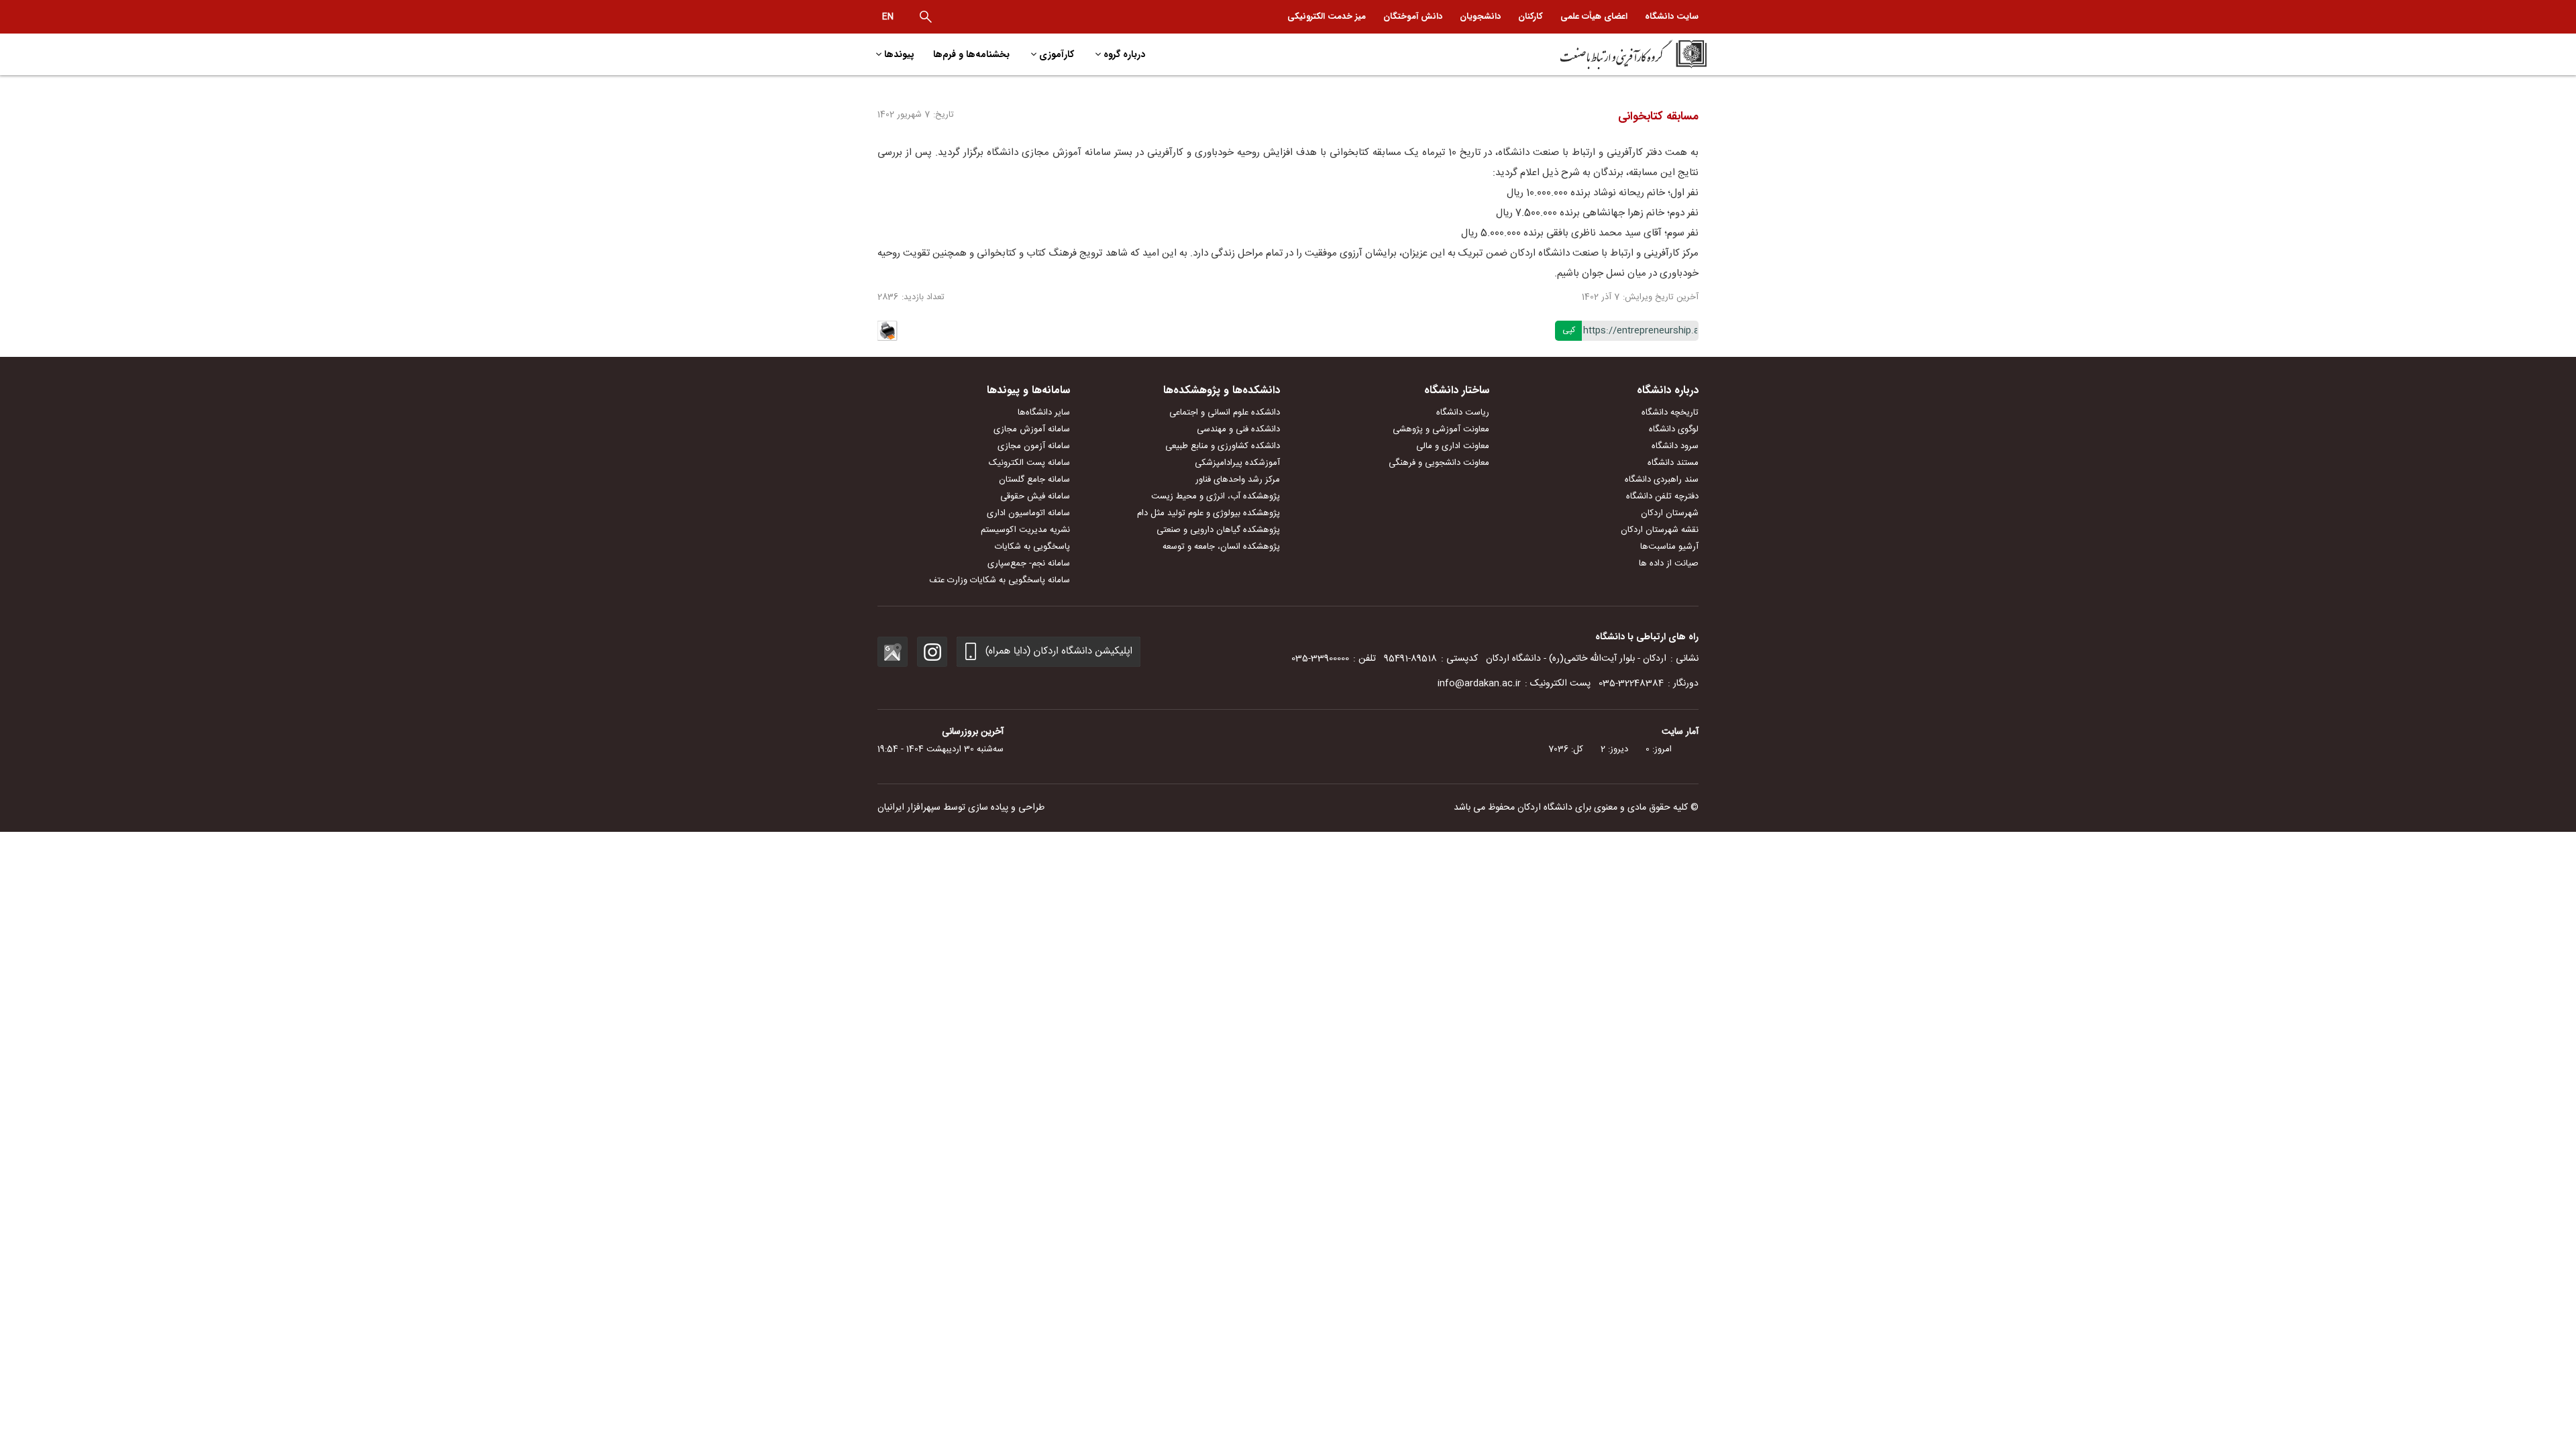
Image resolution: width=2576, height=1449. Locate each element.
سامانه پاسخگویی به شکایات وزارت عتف (1000, 580)
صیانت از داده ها (1669, 563)
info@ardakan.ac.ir (1479, 684)
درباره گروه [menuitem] (1124, 54)
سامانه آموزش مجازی (1032, 429)
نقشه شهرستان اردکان (1660, 530)
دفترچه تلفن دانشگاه (1662, 496)
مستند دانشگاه (1673, 463)
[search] (926, 17)
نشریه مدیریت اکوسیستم (1025, 530)
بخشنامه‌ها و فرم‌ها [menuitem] (971, 54)
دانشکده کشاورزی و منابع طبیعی (1223, 446)
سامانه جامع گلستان (1034, 480)
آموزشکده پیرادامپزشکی (1237, 463)
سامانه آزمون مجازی (1034, 446)
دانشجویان (1480, 16)
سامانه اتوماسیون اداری (1028, 513)
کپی (1569, 330)
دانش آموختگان (1413, 16)
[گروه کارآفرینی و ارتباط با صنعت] (1608, 54)
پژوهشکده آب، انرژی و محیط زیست (1216, 496)
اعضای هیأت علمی (1594, 16)
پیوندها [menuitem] (899, 54)
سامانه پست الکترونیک (1029, 463)
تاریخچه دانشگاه (1670, 413)
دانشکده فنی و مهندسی (1238, 429)
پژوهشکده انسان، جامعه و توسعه (1221, 547)
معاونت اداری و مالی (1453, 446)
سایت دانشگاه (1672, 16)
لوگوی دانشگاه (1674, 429)
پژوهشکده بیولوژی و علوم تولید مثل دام (1209, 513)
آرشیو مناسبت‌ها (1669, 547)
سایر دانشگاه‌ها (1044, 413)
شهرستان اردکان (1670, 513)
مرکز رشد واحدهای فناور (1238, 480)
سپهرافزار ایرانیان (909, 808)
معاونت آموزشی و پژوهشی (1441, 429)
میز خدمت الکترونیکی (1327, 16)
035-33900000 (1320, 659)
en (888, 17)
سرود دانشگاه (1675, 446)
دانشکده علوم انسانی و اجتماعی (1225, 413)
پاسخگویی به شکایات (1032, 547)
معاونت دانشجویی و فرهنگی (1439, 463)
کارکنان (1531, 16)
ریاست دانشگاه (1463, 413)
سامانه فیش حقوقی (1035, 496)
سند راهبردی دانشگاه (1662, 480)
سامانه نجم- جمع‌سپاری (1029, 563)
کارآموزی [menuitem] (1057, 54)
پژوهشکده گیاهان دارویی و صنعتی (1218, 530)
